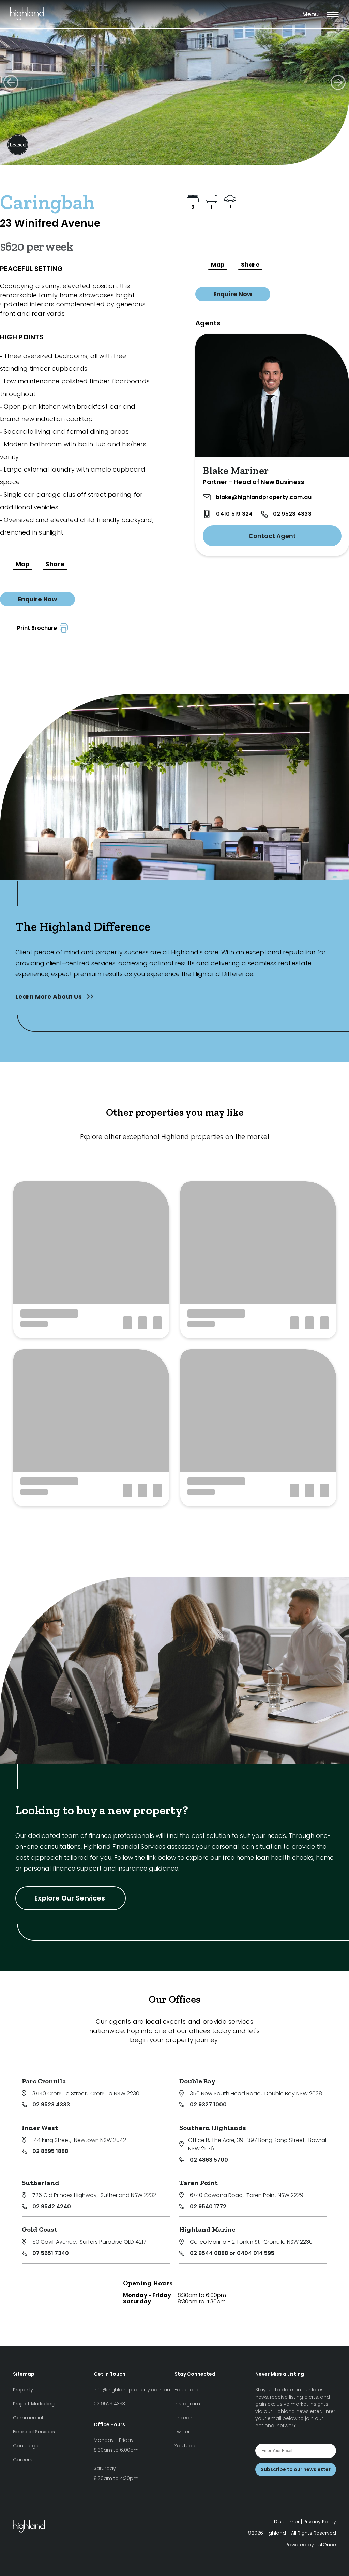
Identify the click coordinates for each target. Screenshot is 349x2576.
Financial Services (34, 2432)
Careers (23, 2460)
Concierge (26, 2446)
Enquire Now (37, 599)
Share (55, 564)
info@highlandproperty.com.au (132, 2390)
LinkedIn (184, 2418)
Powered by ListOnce (311, 2545)
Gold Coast (40, 2229)
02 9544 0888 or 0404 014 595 (232, 2253)
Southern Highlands (213, 2128)
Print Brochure (38, 628)
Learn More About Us (49, 996)
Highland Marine (207, 2229)
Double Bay (197, 2081)
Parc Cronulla (44, 2081)
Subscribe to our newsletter (296, 2469)
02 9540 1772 (208, 2206)
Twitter (182, 2432)
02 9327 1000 (208, 2105)
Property (23, 2390)
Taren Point (199, 2183)
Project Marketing (34, 2404)
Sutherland (41, 2183)
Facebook (187, 2390)
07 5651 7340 (51, 2253)
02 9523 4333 (292, 514)
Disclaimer (287, 2522)
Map (22, 564)
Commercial (28, 2418)
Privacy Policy (320, 2522)
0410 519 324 (234, 514)
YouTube (185, 2446)
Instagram (187, 2404)
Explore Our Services (71, 1898)
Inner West (40, 2128)
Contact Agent (272, 536)
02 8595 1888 (50, 2151)
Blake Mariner (236, 471)
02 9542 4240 (52, 2206)
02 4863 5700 (209, 2160)
